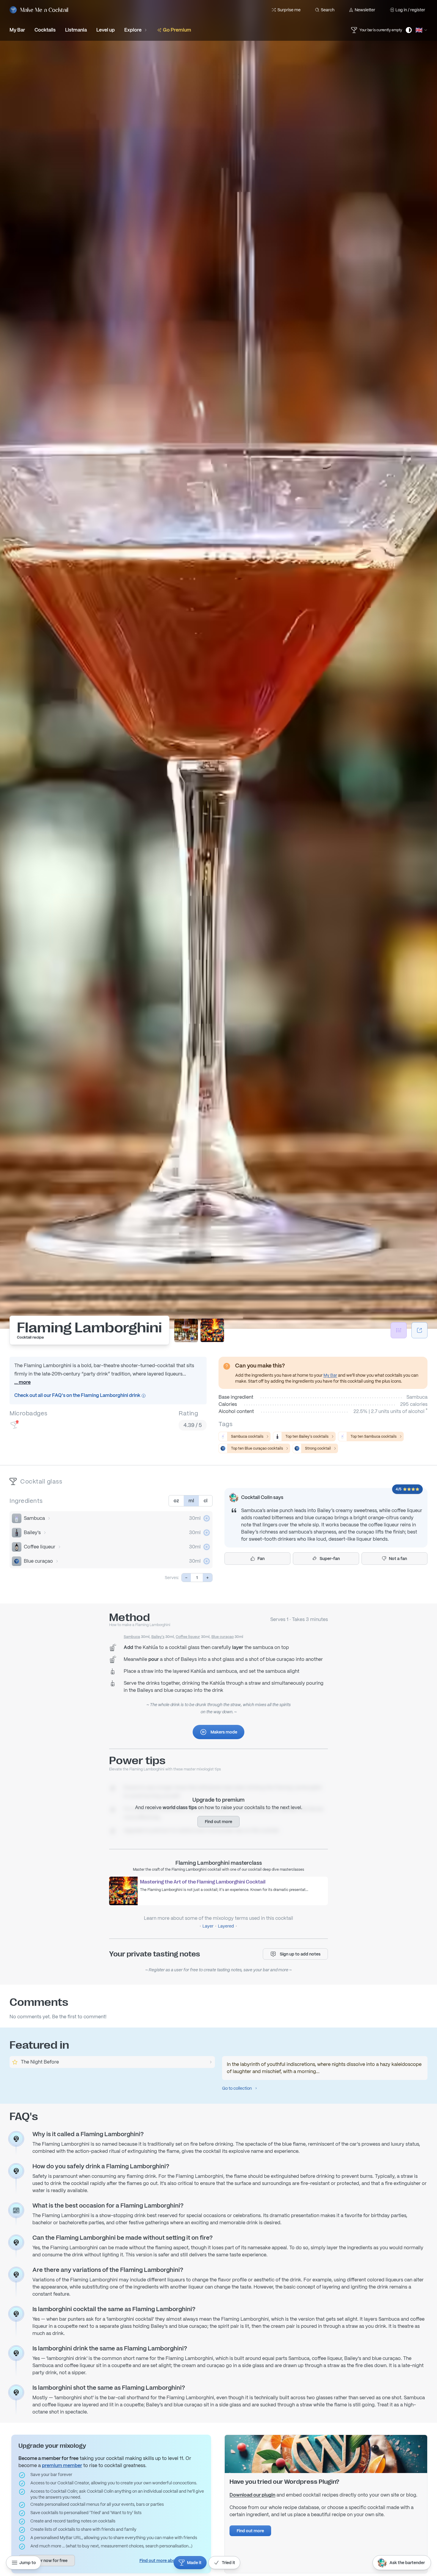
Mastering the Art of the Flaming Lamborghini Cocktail (203, 1882)
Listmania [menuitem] (76, 30)
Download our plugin (252, 2495)
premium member (62, 2465)
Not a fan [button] (398, 1559)
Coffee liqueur (40, 1547)
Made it (194, 2563)
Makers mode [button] (224, 1732)
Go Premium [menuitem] (177, 30)
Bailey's (32, 1532)
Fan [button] (261, 1559)
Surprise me (289, 10)
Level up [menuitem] (106, 30)
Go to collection (237, 2088)
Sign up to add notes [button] (300, 1954)
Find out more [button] (218, 1822)
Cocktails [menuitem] (45, 30)
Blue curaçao (38, 1561)
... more (22, 1382)
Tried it (228, 2563)
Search (328, 10)
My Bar (330, 1375)
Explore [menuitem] (133, 30)
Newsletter (365, 10)
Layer (208, 1926)
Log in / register (410, 10)
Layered (226, 1926)
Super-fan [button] (330, 1559)
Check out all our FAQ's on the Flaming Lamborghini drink (78, 1395)
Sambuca (34, 1518)
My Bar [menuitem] (17, 30)
